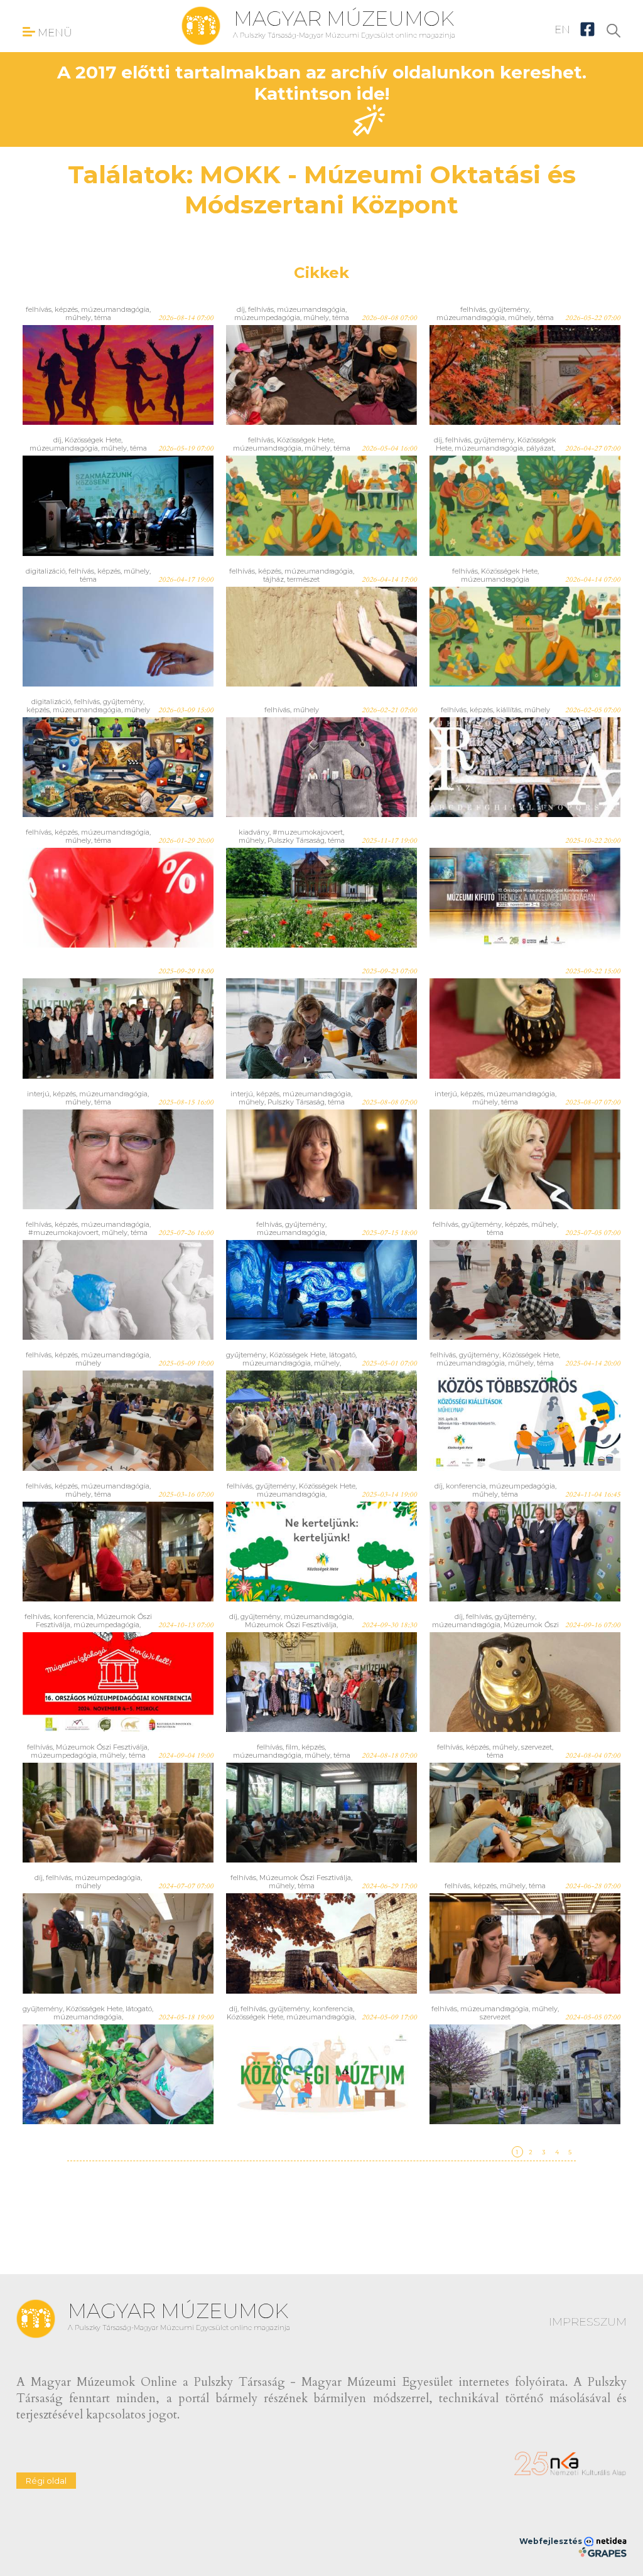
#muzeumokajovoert (308, 832)
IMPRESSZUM (588, 2322)
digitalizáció (46, 571)
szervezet (537, 1747)
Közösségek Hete (93, 440)
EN (562, 29)
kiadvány (254, 832)
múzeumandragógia (115, 309)
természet (303, 579)
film (292, 1747)
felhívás (39, 309)
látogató (342, 1355)
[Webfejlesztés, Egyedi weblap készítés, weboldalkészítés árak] (602, 2552)
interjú (38, 1094)
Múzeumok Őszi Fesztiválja (291, 1625)
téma (103, 318)
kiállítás (509, 710)
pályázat (540, 448)
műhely (78, 318)
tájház (273, 579)
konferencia (466, 1486)
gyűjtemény (509, 309)
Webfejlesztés (552, 2541)
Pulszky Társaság (296, 840)
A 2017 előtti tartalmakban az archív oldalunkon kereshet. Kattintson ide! (322, 83)
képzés (66, 309)
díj (241, 309)
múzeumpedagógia (267, 318)
